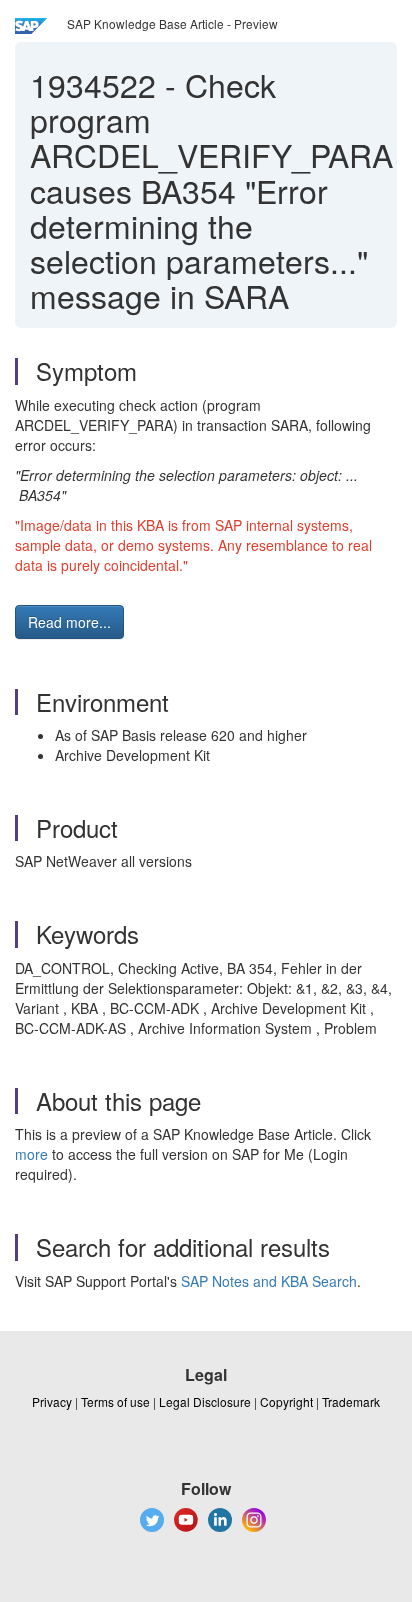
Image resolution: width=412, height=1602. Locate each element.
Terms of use (115, 1401)
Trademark (351, 1401)
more (31, 1154)
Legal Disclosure (205, 1401)
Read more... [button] (69, 622)
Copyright (286, 1401)
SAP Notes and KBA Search (269, 1281)
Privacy (52, 1401)
